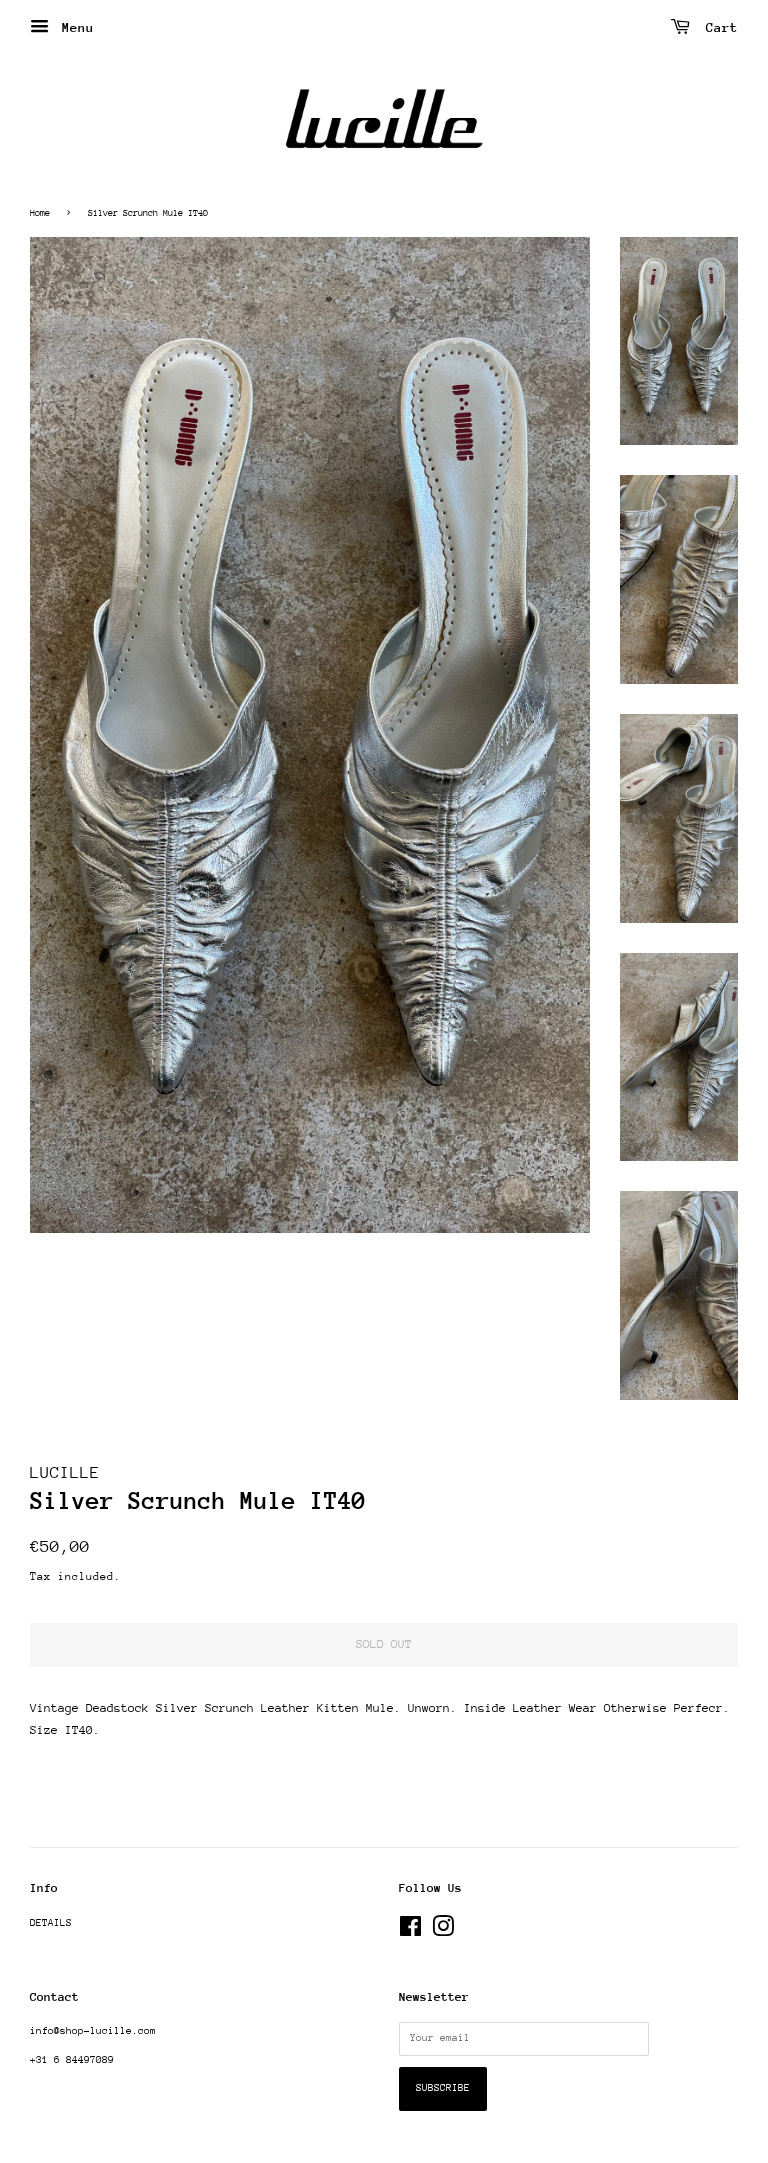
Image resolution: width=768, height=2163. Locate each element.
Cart (718, 27)
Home (40, 212)
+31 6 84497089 (72, 2060)
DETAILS (51, 1923)
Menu (74, 27)
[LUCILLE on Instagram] (443, 1932)
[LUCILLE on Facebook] (410, 1932)
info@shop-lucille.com (93, 2031)
